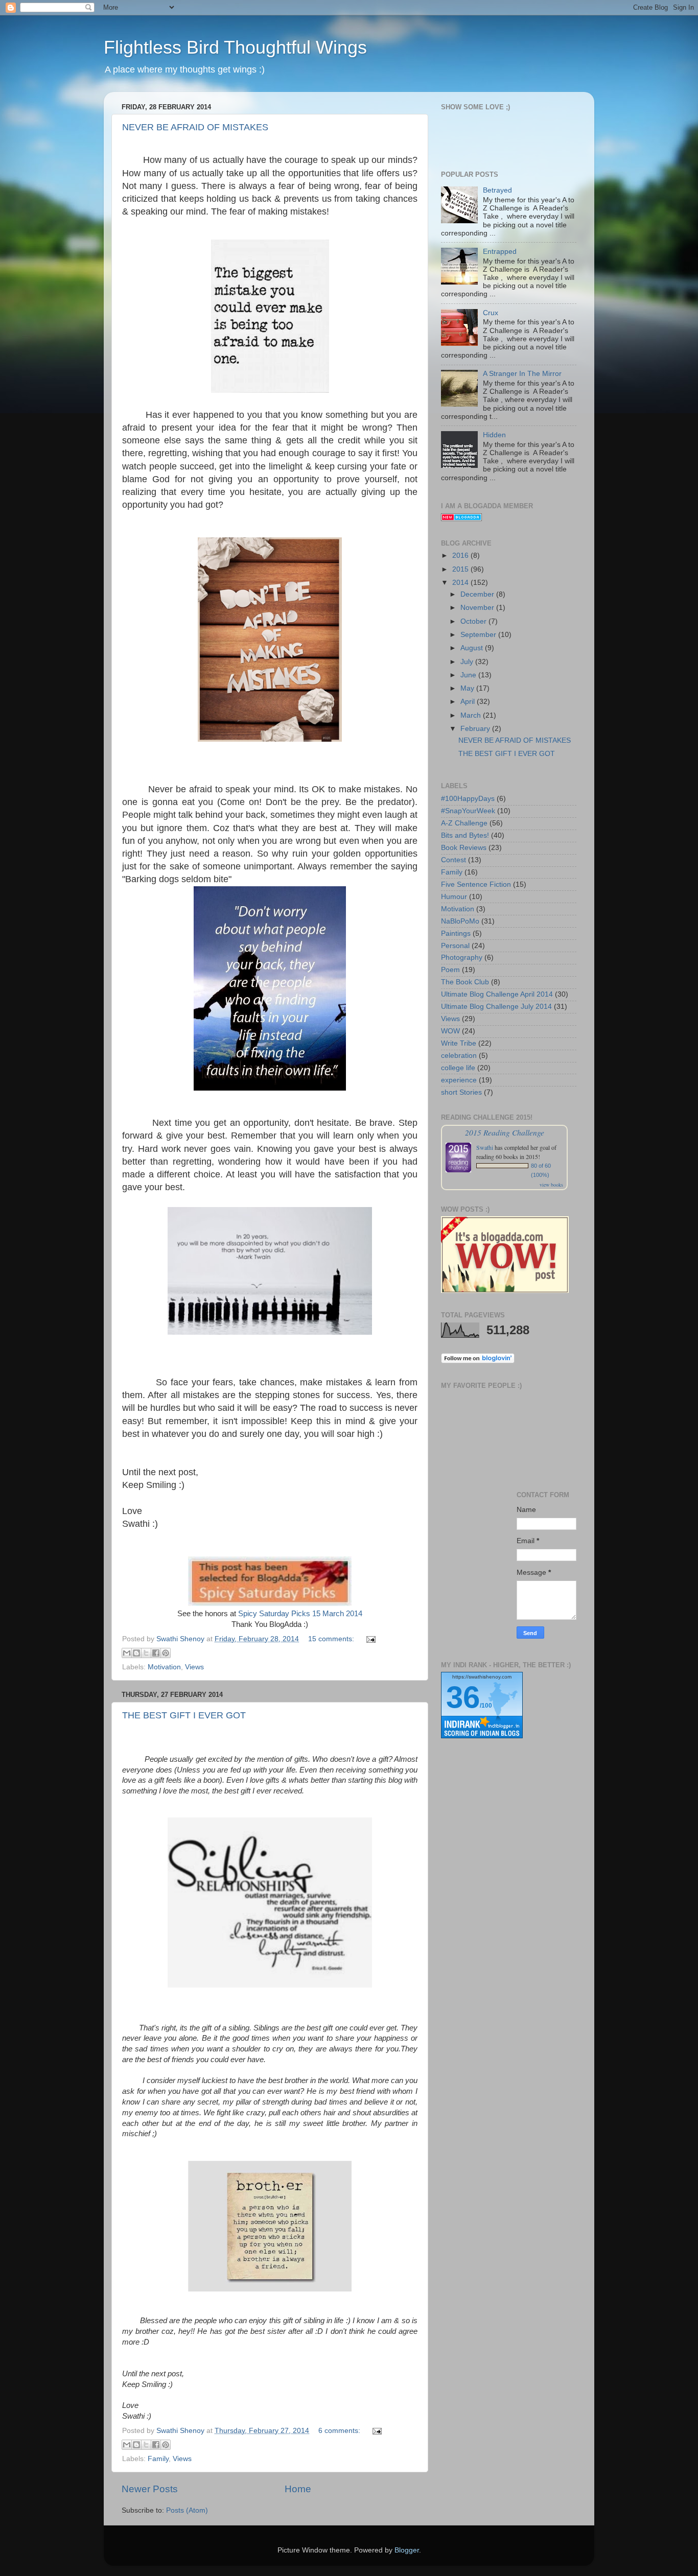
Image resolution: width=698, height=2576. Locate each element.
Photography (462, 958)
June (469, 675)
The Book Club (465, 982)
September (479, 635)
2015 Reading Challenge (505, 1132)
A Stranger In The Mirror (522, 374)
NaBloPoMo (460, 921)
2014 (461, 583)
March (472, 715)
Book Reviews (464, 848)
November (478, 608)
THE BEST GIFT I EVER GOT (184, 1715)
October (474, 621)
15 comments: (332, 1639)
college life (458, 1068)
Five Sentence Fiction (476, 884)
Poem (450, 970)
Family (158, 2459)
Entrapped (500, 252)
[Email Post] (369, 1639)
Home (298, 2489)
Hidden (494, 435)
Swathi (485, 1147)
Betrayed (497, 190)
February (476, 729)
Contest (453, 860)
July (468, 662)
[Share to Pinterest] (166, 1653)
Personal (455, 946)
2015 (461, 569)
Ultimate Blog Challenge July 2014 (496, 1007)
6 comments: (340, 2431)
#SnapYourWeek (468, 811)
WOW (450, 1031)
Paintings (456, 933)
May (468, 688)
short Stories (461, 1092)
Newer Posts (150, 2489)
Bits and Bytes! (465, 835)
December (478, 594)
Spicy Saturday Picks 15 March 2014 (300, 1614)
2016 (461, 556)
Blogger (407, 2550)
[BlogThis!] (136, 1653)
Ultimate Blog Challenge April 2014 (497, 994)
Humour (454, 897)
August (473, 648)
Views (194, 1667)
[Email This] (127, 1653)
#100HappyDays (468, 799)
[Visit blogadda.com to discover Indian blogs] (461, 519)
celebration (459, 1056)
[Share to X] (146, 1653)
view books (551, 1185)
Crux (491, 313)
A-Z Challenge (464, 823)
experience (459, 1080)
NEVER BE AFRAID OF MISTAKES (195, 127)
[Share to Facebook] (156, 1653)
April (469, 702)
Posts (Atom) (187, 2510)
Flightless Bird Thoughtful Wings (235, 47)
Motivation (164, 1667)
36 (463, 1697)
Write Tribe (459, 1043)
